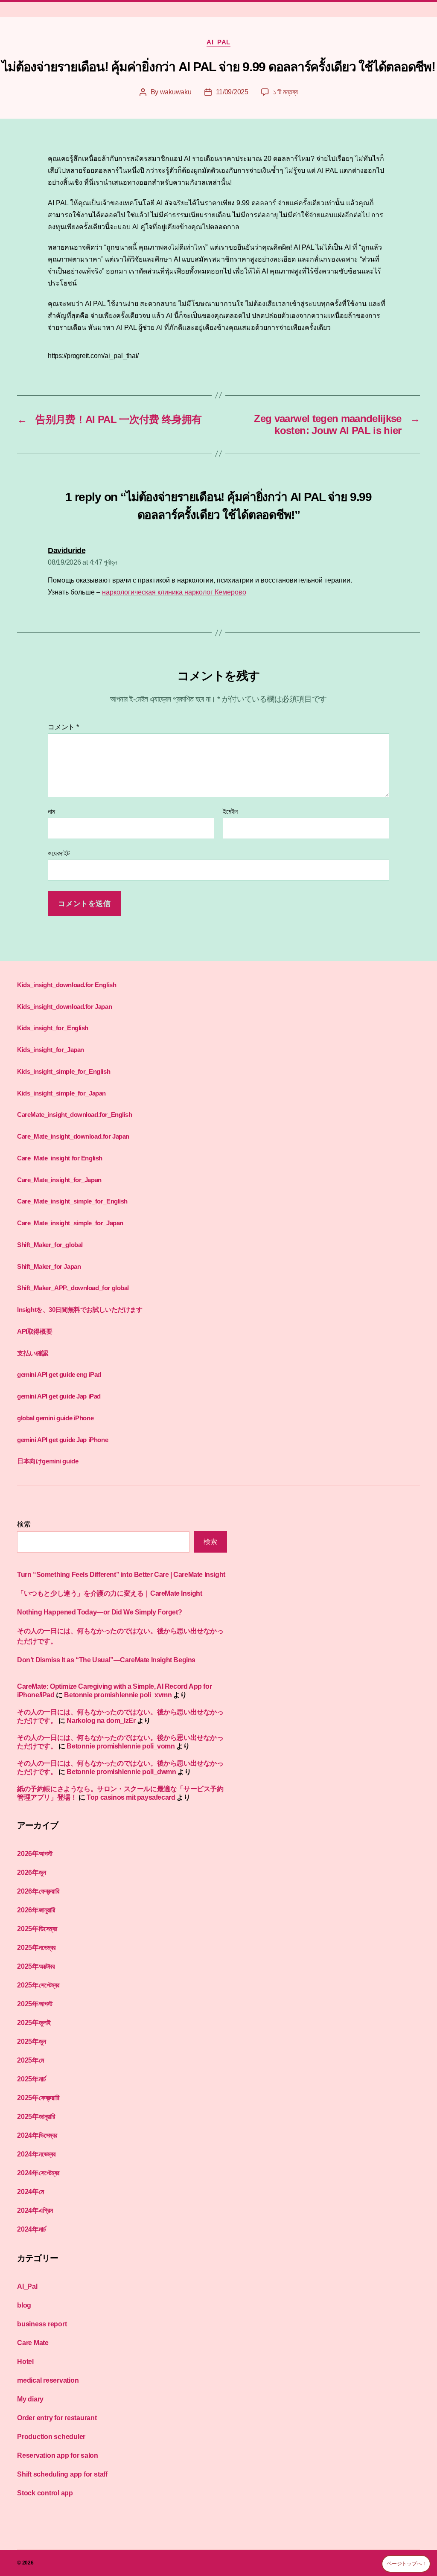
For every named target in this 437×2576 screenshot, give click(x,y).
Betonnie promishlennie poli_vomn (121, 1746)
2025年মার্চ (31, 2079)
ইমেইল (230, 812)
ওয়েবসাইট (59, 853)
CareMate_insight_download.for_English (75, 1115)
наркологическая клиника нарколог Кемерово (174, 592)
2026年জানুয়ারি (36, 1910)
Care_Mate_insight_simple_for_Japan (70, 1223)
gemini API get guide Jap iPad (59, 1396)
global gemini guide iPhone (55, 1418)
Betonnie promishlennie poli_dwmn (121, 1772)
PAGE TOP (418, 2491)
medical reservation (48, 2380)
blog (24, 2305)
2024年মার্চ (31, 2229)
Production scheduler (51, 2437)
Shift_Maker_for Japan (49, 1266)
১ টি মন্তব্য (286, 92)
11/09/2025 (232, 92)
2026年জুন (31, 1872)
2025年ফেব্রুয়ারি (38, 2098)
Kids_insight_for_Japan (51, 1050)
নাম (51, 812)
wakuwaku (176, 92)
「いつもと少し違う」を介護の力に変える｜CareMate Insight (110, 1593)
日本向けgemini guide (48, 1461)
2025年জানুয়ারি (36, 2117)
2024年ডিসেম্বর (37, 2135)
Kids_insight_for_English (53, 1028)
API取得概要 (35, 1331)
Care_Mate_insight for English (60, 1158)
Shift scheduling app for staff (62, 2474)
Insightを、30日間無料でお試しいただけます (80, 1310)
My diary (30, 2399)
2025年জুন (31, 2041)
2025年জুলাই (34, 2023)
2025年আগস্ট (35, 2004)
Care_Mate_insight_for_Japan (59, 1180)
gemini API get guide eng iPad (59, 1374)
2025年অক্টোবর (36, 1966)
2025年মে (31, 2060)
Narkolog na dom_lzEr (101, 1721)
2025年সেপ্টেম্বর (38, 1985)
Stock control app (45, 2493)
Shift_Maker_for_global (50, 1245)
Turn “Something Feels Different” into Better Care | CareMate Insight (121, 1575)
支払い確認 (33, 1353)
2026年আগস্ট (35, 1854)
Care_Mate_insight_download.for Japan (73, 1136)
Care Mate (33, 2343)
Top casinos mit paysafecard (131, 1797)
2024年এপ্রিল (35, 2210)
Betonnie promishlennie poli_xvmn (118, 1695)
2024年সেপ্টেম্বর (38, 2173)
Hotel (25, 2362)
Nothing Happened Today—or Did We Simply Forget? (99, 1612)
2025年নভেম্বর (36, 1948)
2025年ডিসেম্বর (37, 1929)
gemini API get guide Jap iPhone (63, 1440)
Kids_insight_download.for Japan (64, 1007)
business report (42, 2324)
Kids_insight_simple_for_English (64, 1071)
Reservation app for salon (58, 2455)
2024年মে (31, 2192)
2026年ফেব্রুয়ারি (38, 1891)
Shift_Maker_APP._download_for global (73, 1288)
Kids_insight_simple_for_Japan (61, 1093)
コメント (63, 727)
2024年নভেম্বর (36, 2154)
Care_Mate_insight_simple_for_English (72, 1201)
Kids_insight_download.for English (67, 985)
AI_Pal (218, 42)
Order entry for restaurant (57, 2418)
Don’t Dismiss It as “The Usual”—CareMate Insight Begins (106, 1660)
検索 (24, 1524)
